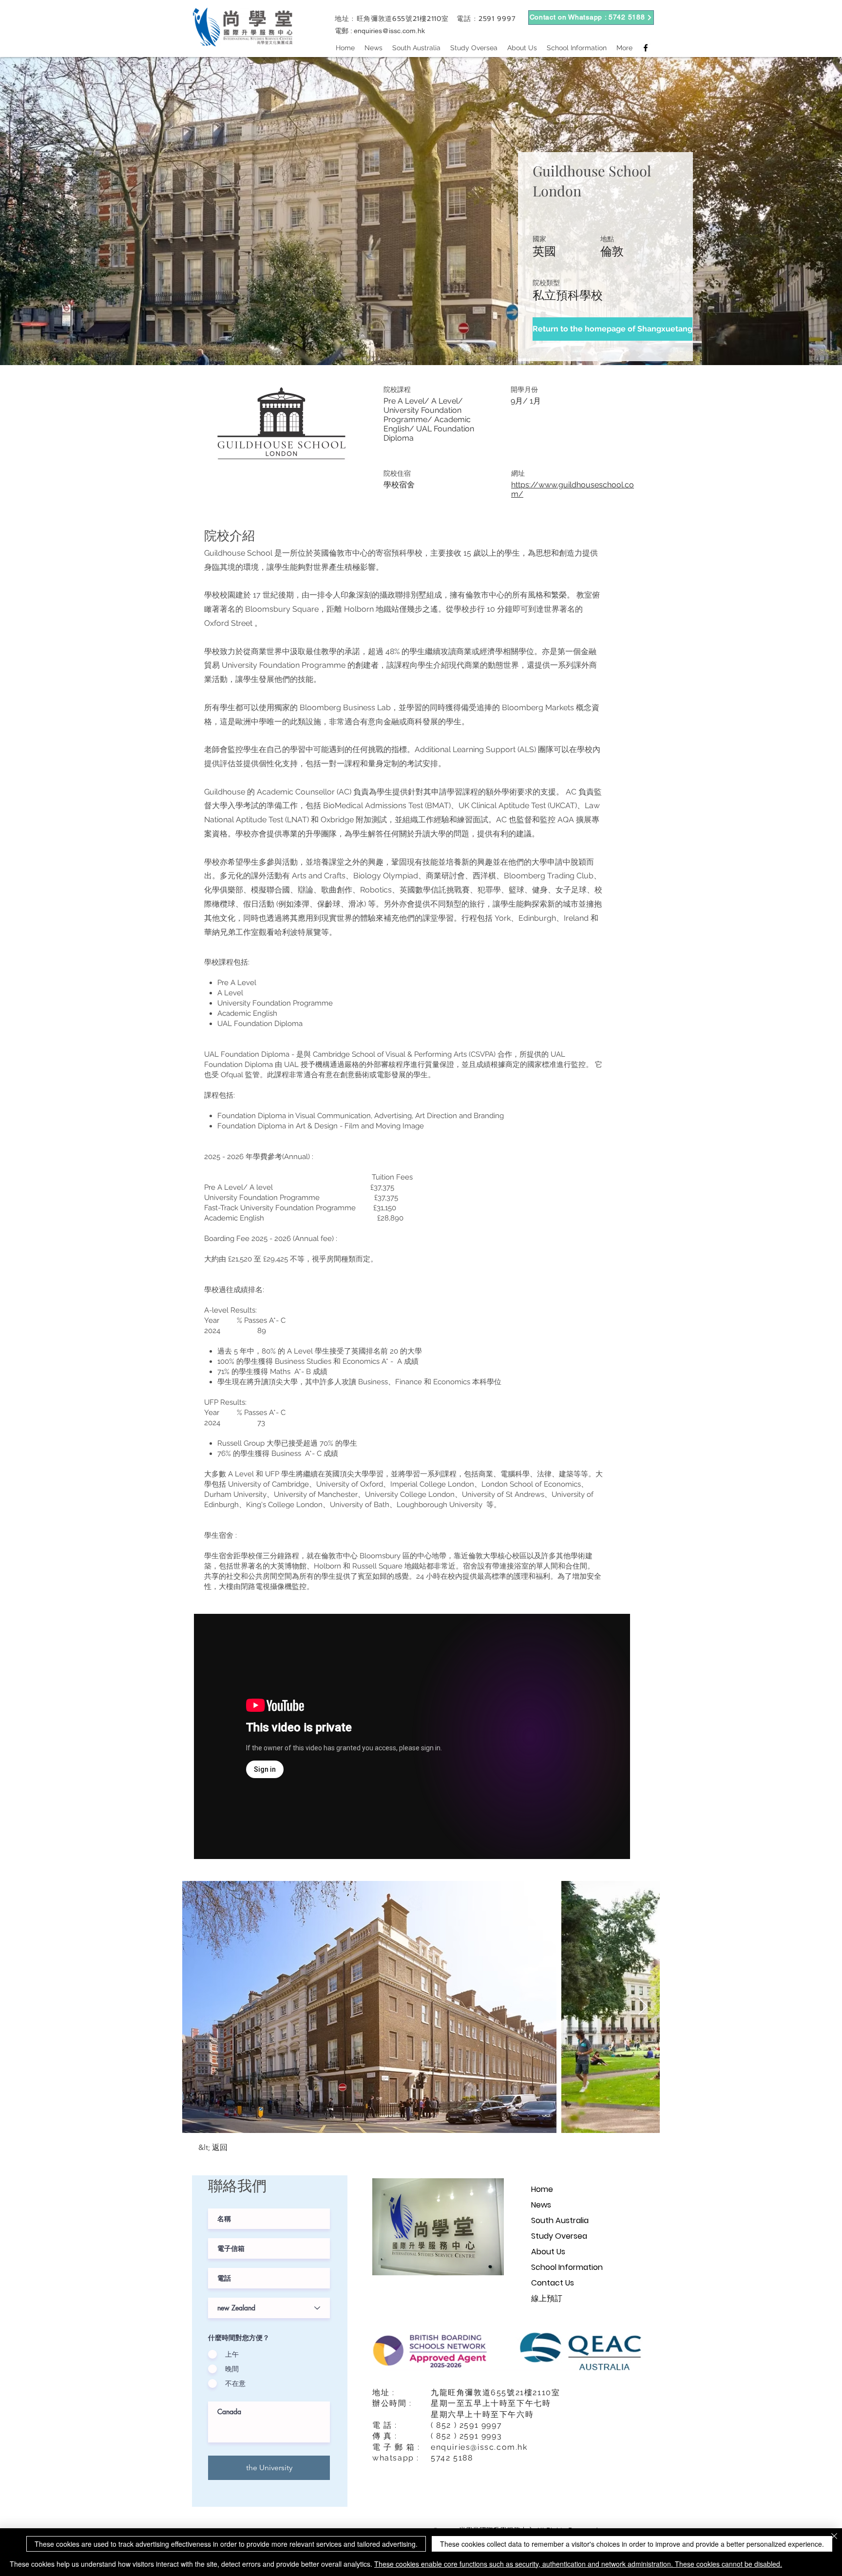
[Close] (834, 2537)
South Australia (560, 2220)
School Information (567, 2267)
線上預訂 (547, 2298)
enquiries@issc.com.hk (389, 31)
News (541, 2205)
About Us (548, 2252)
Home (542, 2189)
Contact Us (553, 2283)
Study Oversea (559, 2236)
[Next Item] (643, 2007)
